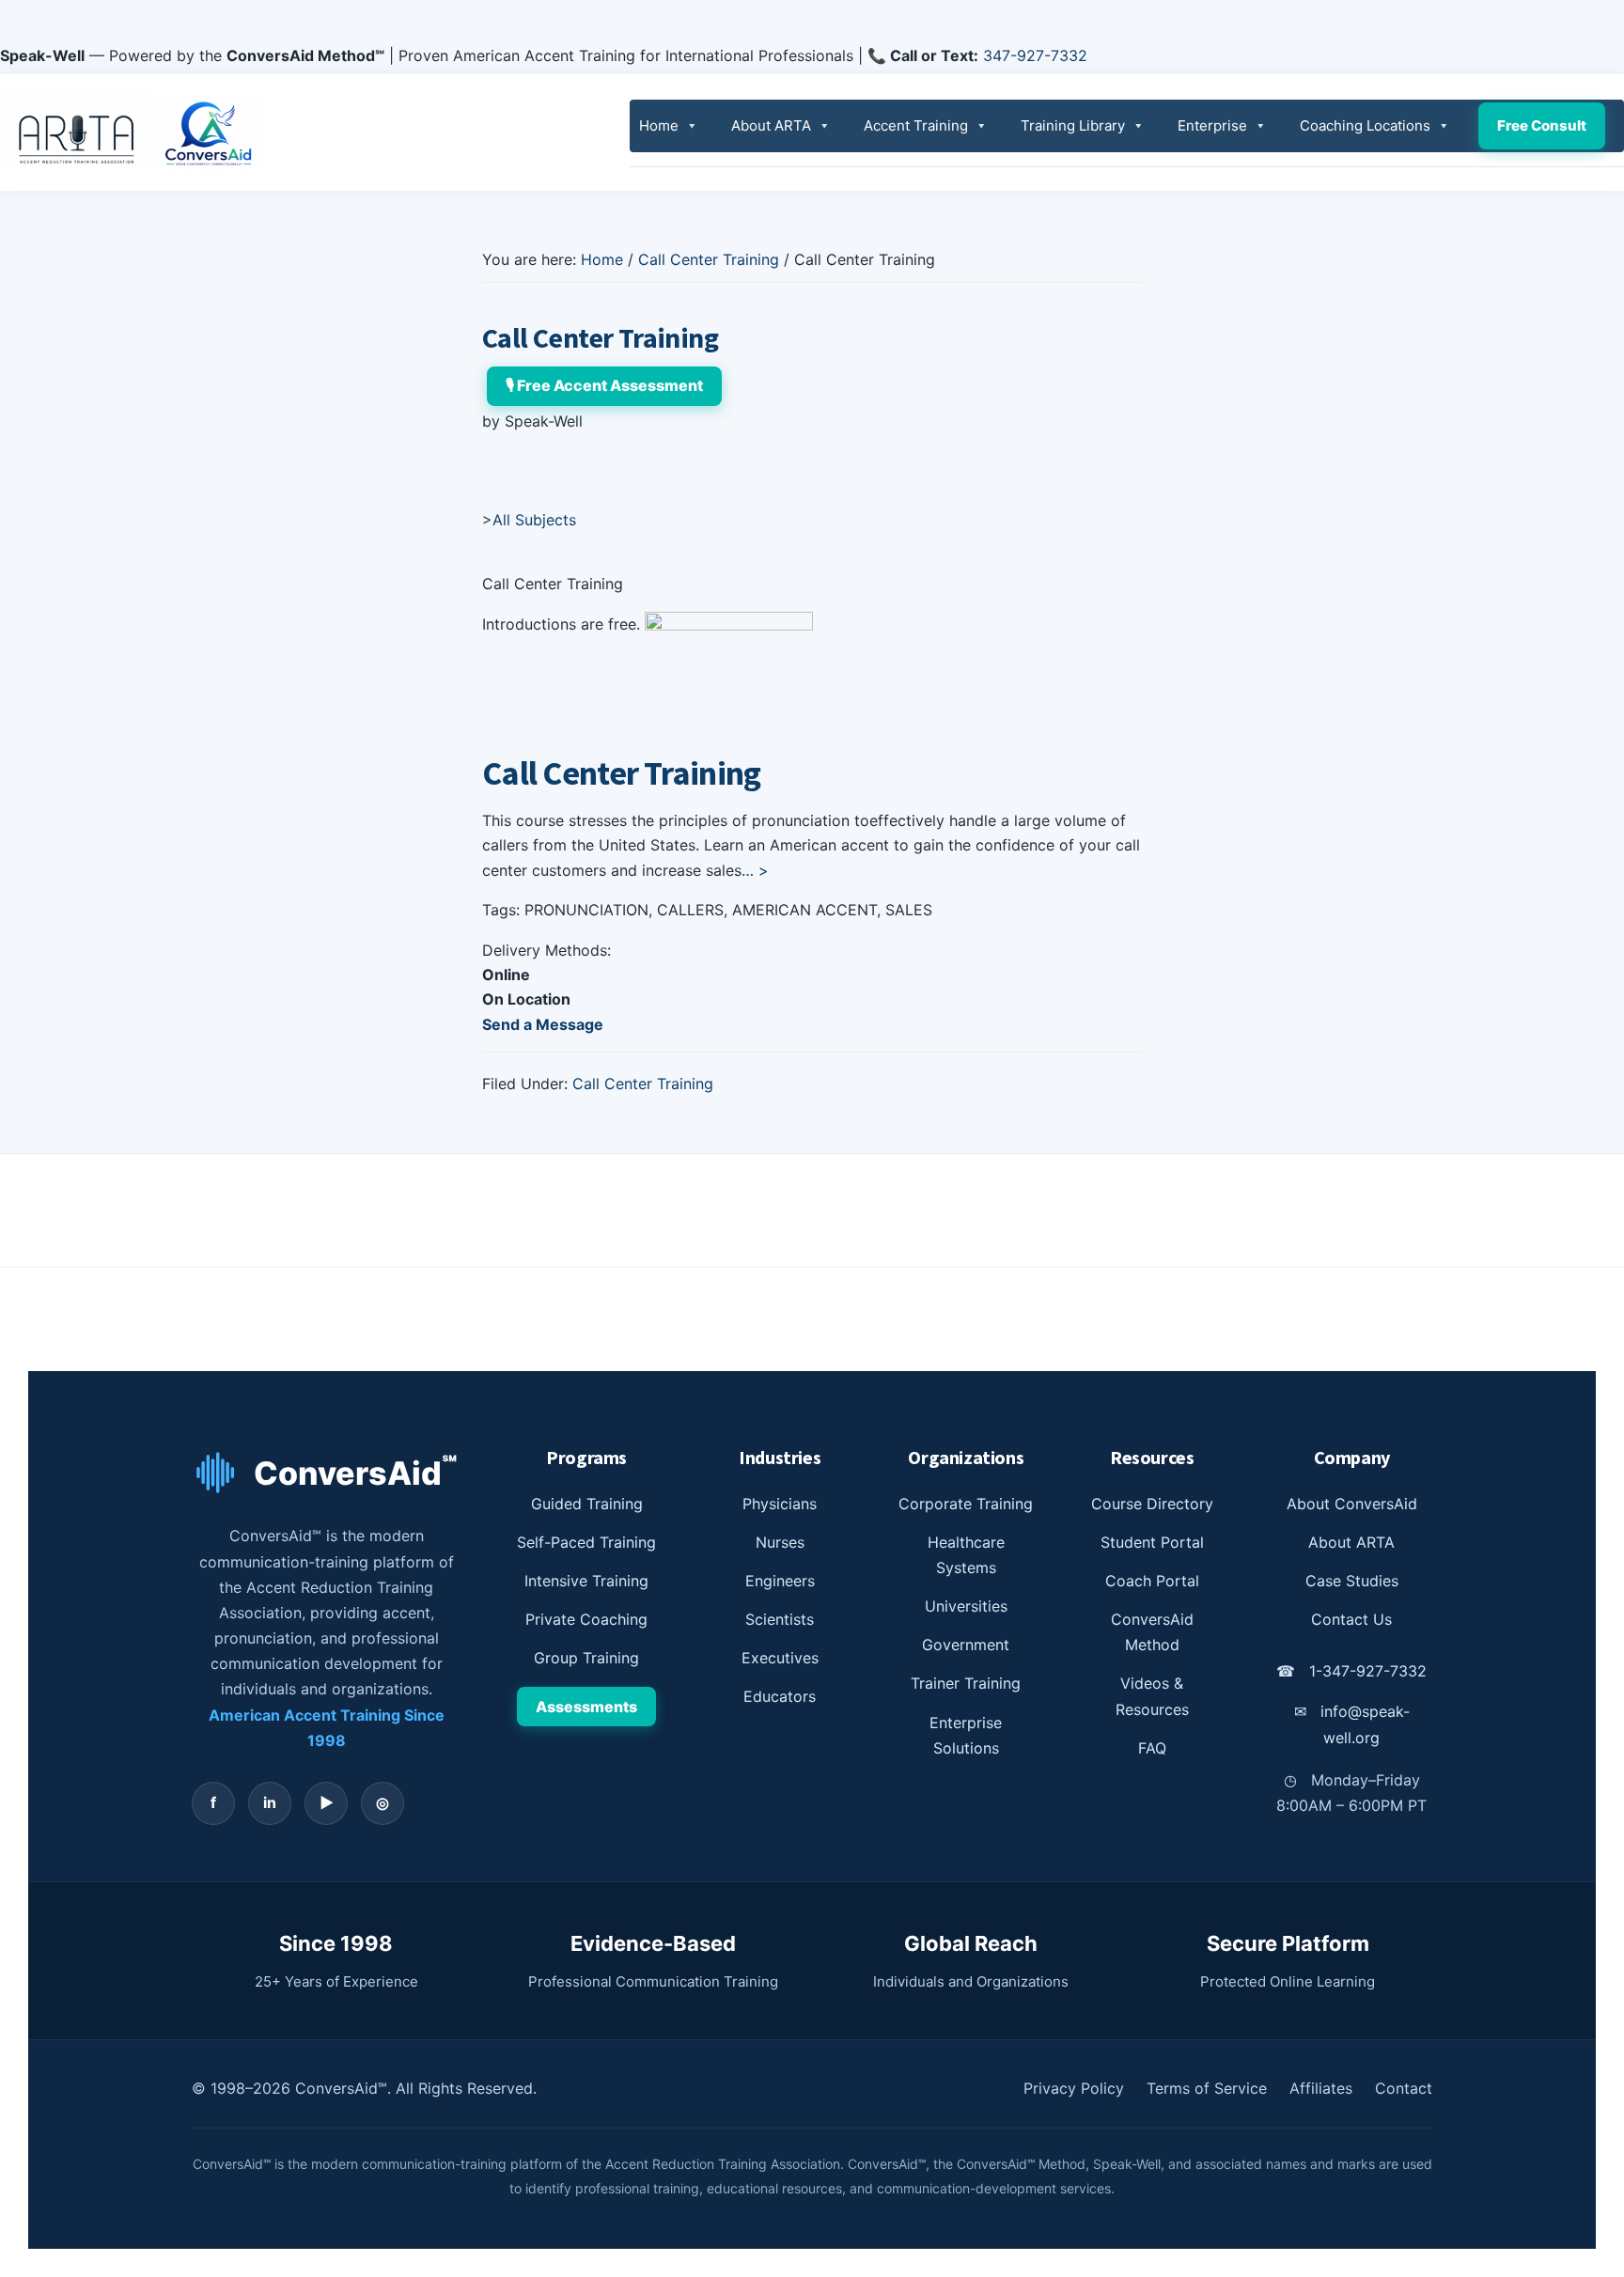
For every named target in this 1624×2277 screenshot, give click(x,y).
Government (966, 1645)
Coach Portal (1152, 1581)
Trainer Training (966, 1683)
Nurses (780, 1542)
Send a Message (543, 1024)
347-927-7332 (1035, 55)
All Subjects (534, 520)
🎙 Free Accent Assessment (604, 385)
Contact (1404, 2088)
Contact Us (1351, 1619)
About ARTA (771, 125)
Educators (780, 1696)
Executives (780, 1658)
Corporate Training (966, 1504)
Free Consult (1542, 125)
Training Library (1073, 125)
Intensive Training (586, 1581)
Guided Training (587, 1504)
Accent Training (916, 125)
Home (659, 125)
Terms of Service (1207, 2088)
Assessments (586, 1707)
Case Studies (1352, 1581)
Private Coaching (586, 1619)
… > (755, 870)
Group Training (586, 1658)
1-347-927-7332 (1351, 1671)
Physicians (780, 1504)
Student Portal (1152, 1542)
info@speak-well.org (1352, 1724)
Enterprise (1212, 125)
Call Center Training (643, 1084)
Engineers (780, 1581)
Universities (966, 1606)
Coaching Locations (1365, 125)
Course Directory (1152, 1504)
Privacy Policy (1074, 2088)
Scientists (780, 1619)
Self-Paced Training (586, 1542)
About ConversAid (1352, 1504)
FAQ (1152, 1748)
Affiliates (1321, 2088)
